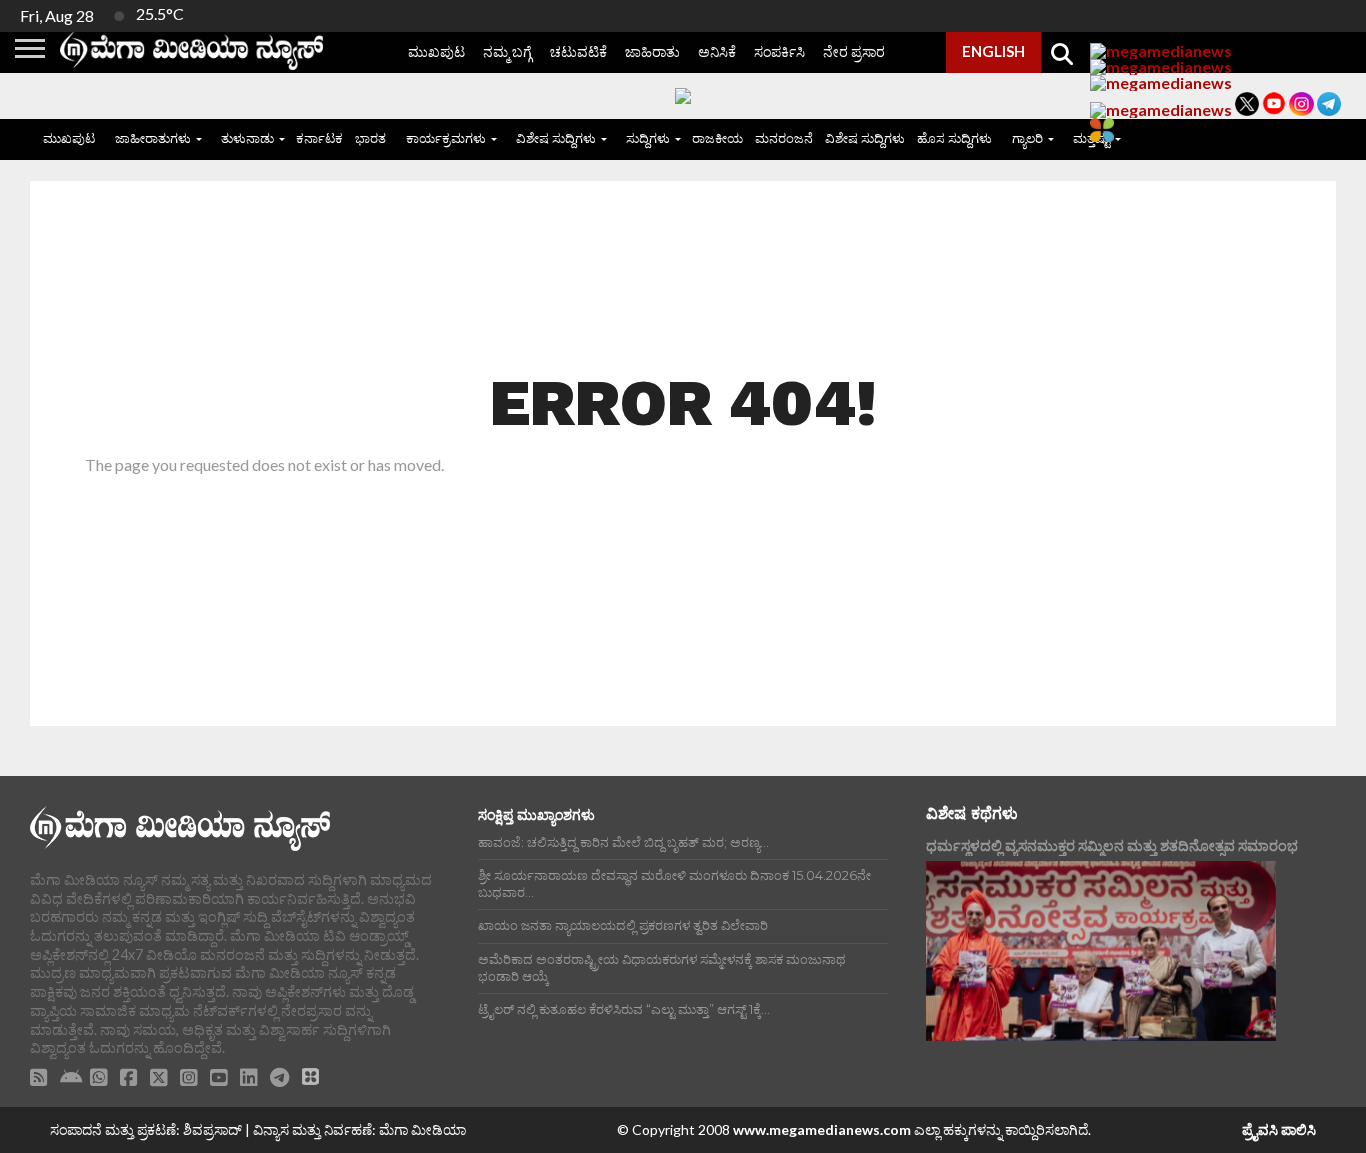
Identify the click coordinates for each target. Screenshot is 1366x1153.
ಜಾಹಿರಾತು (652, 51)
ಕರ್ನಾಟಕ (319, 138)
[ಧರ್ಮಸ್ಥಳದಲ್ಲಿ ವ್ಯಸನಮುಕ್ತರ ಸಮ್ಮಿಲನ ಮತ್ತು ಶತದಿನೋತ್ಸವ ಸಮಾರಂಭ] (1101, 951)
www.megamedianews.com (822, 1129)
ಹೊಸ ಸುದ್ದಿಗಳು (954, 138)
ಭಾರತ (370, 138)
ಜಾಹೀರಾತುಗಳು (153, 138)
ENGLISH (993, 51)
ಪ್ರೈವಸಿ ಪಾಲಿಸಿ (1279, 1129)
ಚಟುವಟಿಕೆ (578, 51)
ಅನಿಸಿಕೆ (717, 51)
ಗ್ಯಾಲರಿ (1027, 138)
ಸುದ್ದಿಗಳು (648, 138)
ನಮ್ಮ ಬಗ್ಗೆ (507, 51)
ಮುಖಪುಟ (436, 51)
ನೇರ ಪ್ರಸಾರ (854, 51)
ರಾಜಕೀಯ (717, 138)
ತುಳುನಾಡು (247, 138)
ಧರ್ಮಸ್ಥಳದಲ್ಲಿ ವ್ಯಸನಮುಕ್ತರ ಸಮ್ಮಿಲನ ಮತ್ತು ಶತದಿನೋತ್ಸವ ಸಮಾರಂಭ (1112, 845)
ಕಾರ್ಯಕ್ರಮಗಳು (446, 138)
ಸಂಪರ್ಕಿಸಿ (779, 51)
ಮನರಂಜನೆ (784, 138)
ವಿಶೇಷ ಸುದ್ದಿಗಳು (556, 138)
